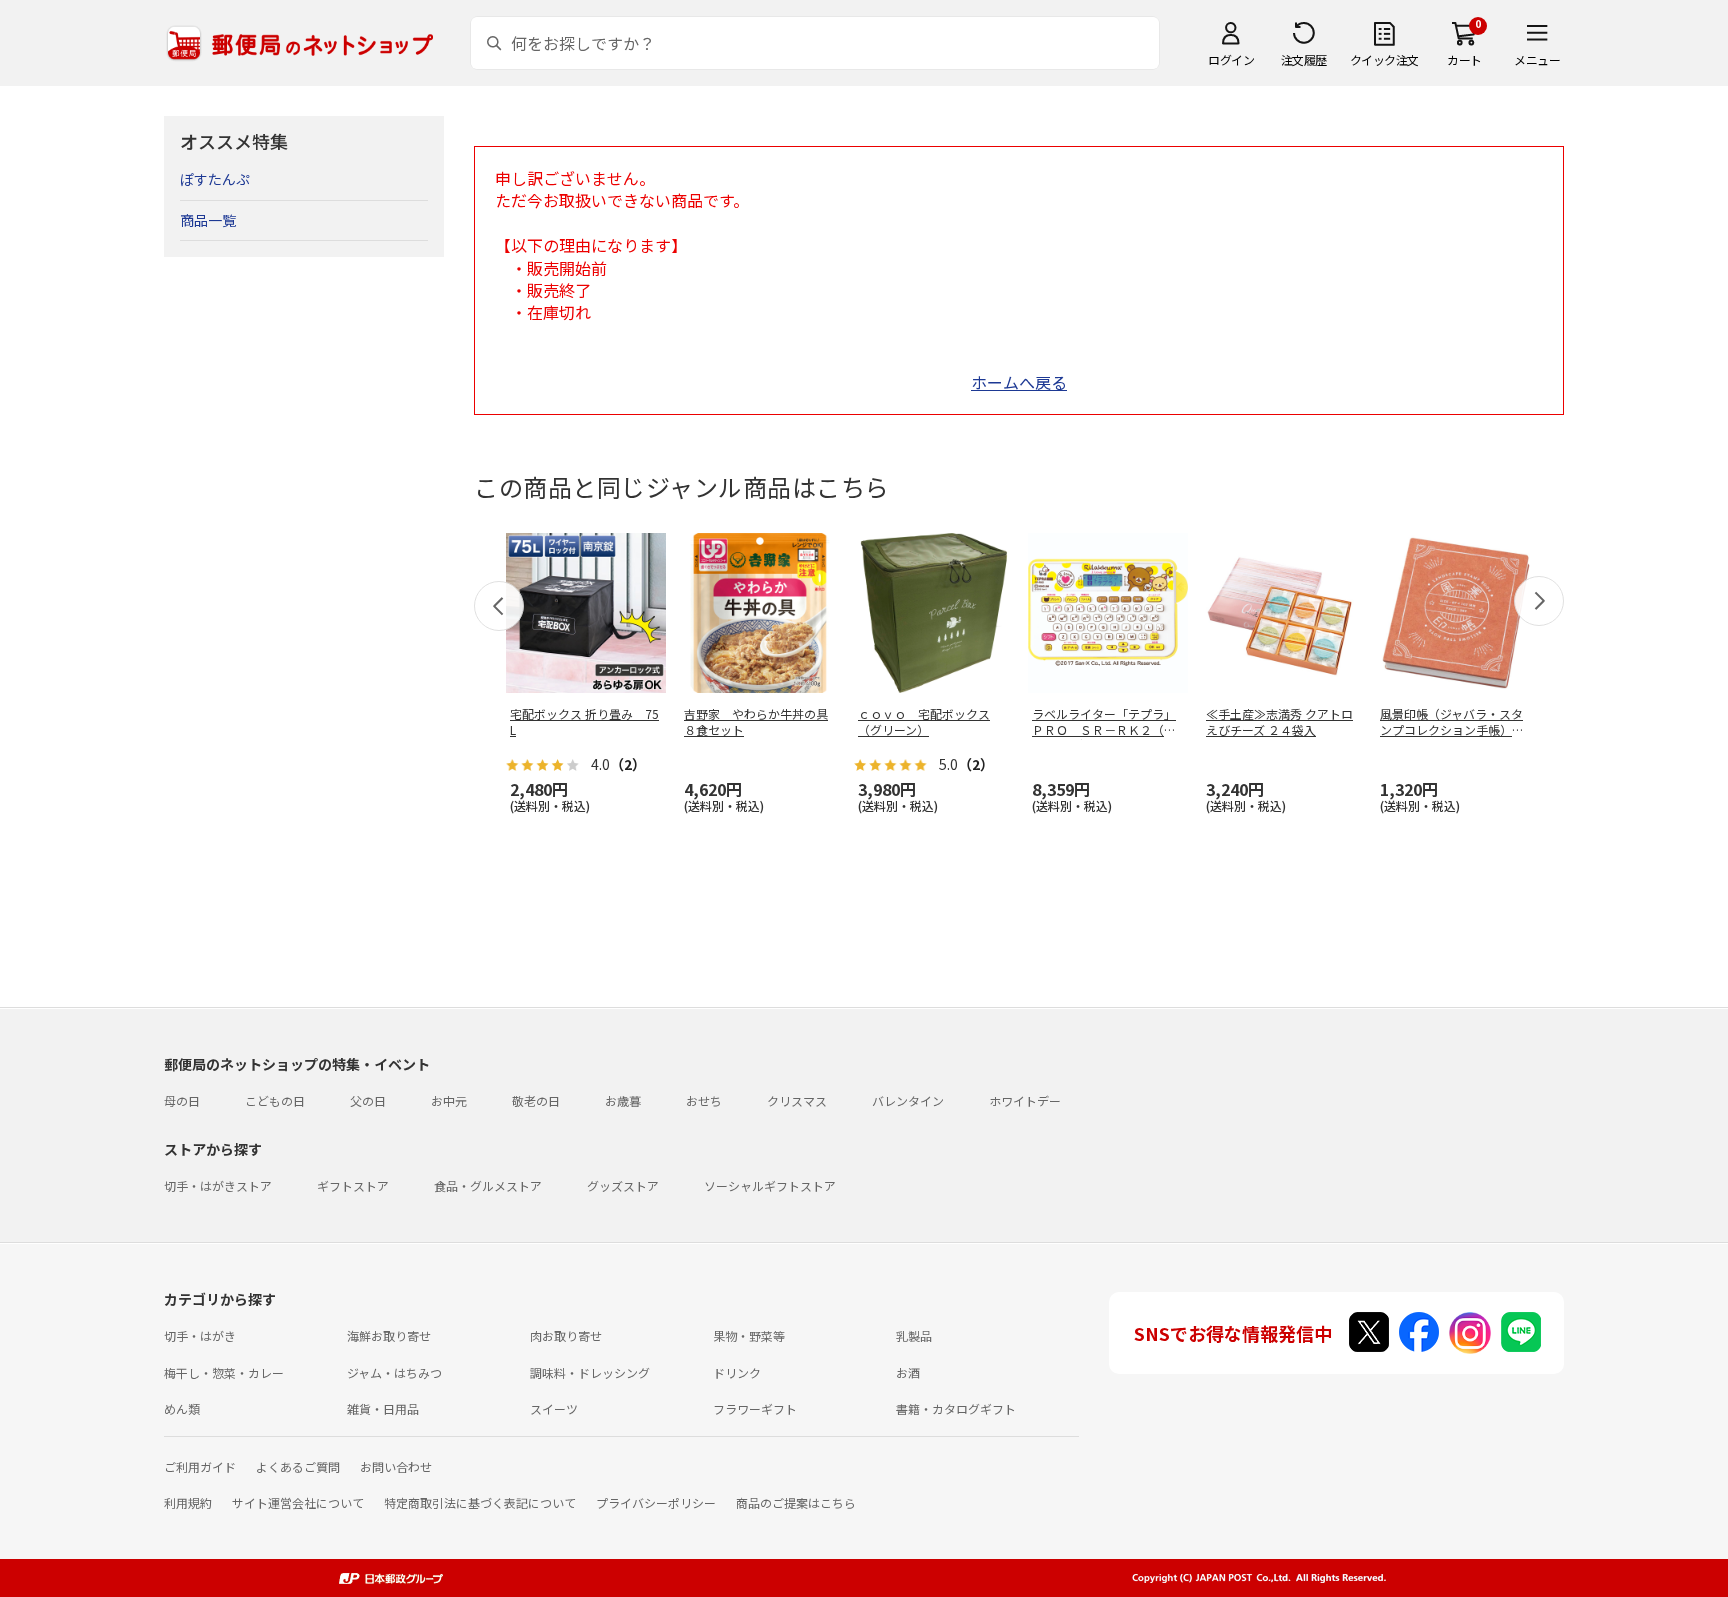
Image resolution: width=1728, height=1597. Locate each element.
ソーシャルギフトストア (770, 1185)
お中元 (449, 1100)
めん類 (182, 1408)
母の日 (182, 1100)
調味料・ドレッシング (590, 1372)
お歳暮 (623, 1100)
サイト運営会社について (298, 1502)
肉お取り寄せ (566, 1335)
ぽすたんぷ (215, 179)
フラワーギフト (755, 1408)
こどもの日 (275, 1100)
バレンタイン (908, 1100)
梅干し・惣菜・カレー (224, 1372)
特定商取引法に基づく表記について (480, 1502)
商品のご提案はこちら (796, 1502)
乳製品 (914, 1335)
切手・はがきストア (218, 1185)
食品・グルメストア (488, 1185)
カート (1464, 59)
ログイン (1231, 59)
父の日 (368, 1100)
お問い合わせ (396, 1466)
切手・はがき (200, 1335)
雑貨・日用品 (383, 1408)
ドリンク (737, 1372)
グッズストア (623, 1185)
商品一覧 (208, 220)
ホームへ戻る (1019, 382)
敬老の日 (536, 1100)
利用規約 (188, 1502)
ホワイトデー (1025, 1100)
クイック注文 (1384, 59)
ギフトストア (353, 1185)
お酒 (908, 1372)
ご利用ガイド (200, 1466)
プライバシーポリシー (656, 1502)
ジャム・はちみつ (394, 1372)
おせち (704, 1100)
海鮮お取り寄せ (389, 1335)
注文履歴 (1304, 59)
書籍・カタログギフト (956, 1408)
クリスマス (797, 1100)
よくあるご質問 (298, 1466)
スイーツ (554, 1408)
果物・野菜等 (749, 1335)
